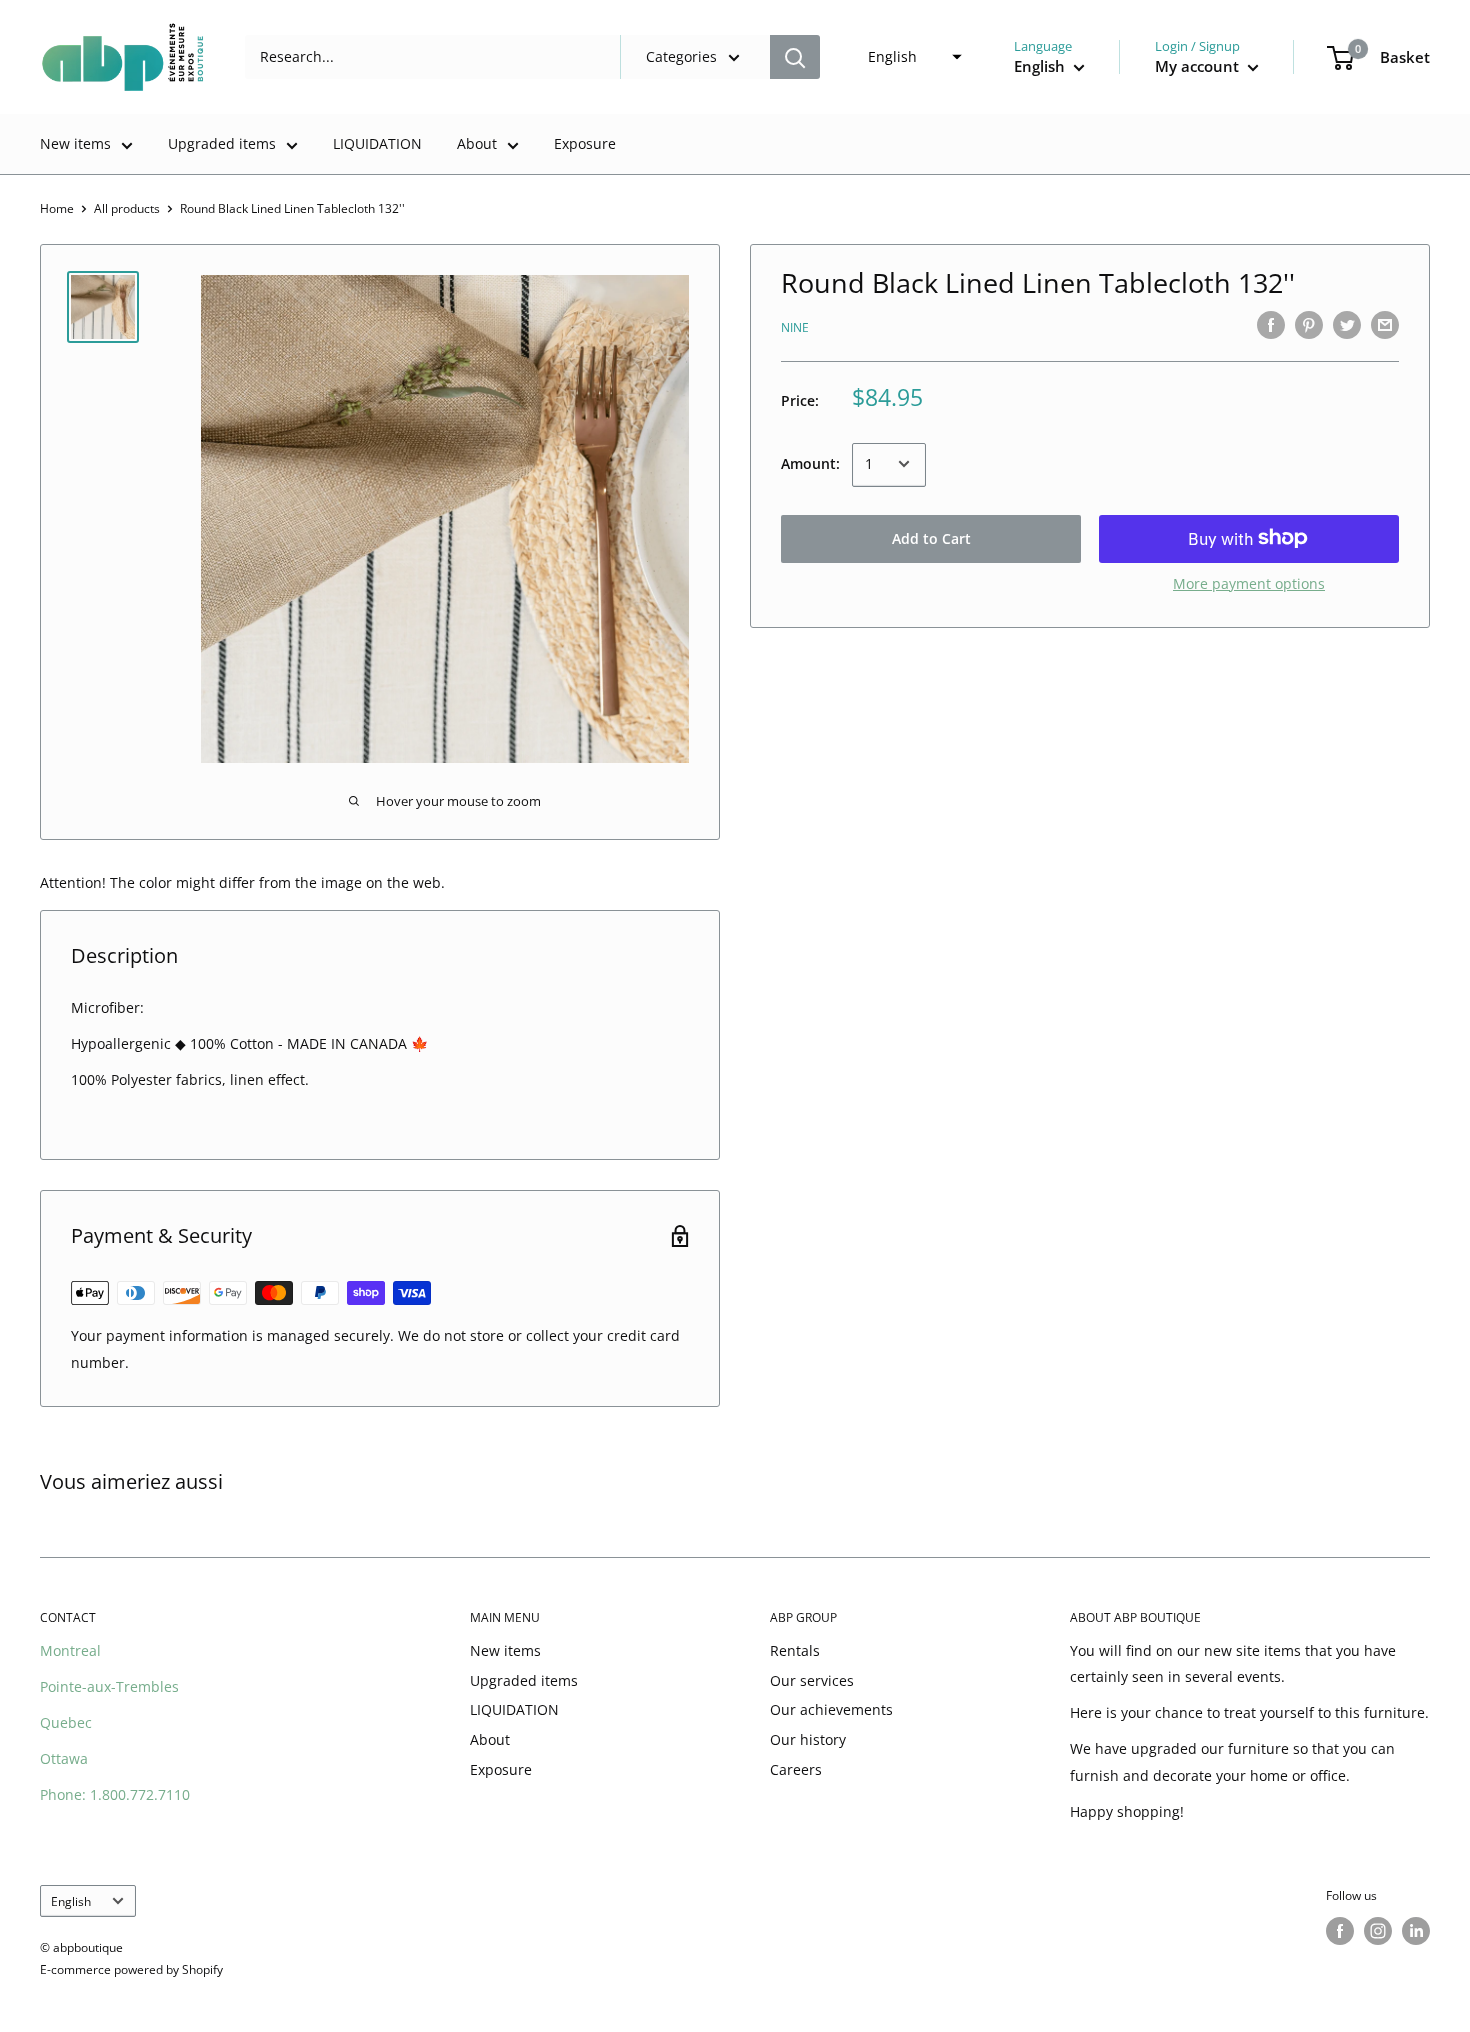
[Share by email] (1385, 325)
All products (127, 208)
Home (57, 208)
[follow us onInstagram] (1378, 1931)
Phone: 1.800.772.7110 (115, 1794)
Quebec (66, 1722)
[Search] (795, 57)
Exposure (585, 143)
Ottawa (64, 1758)
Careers (796, 1769)
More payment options (1249, 582)
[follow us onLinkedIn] (1416, 1931)
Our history (808, 1739)
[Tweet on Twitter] (1347, 325)
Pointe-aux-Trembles (109, 1686)
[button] (909, 57)
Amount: (810, 463)
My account (1199, 66)
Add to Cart (931, 537)
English (71, 1901)
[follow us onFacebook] (1340, 1931)
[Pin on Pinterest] (1309, 325)
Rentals (795, 1650)
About (477, 143)
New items (75, 143)
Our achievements (831, 1709)
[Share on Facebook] (1271, 325)
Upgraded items (222, 143)
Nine (795, 326)
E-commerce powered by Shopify (131, 1969)
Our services (812, 1680)
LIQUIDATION (377, 143)
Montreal (70, 1650)
